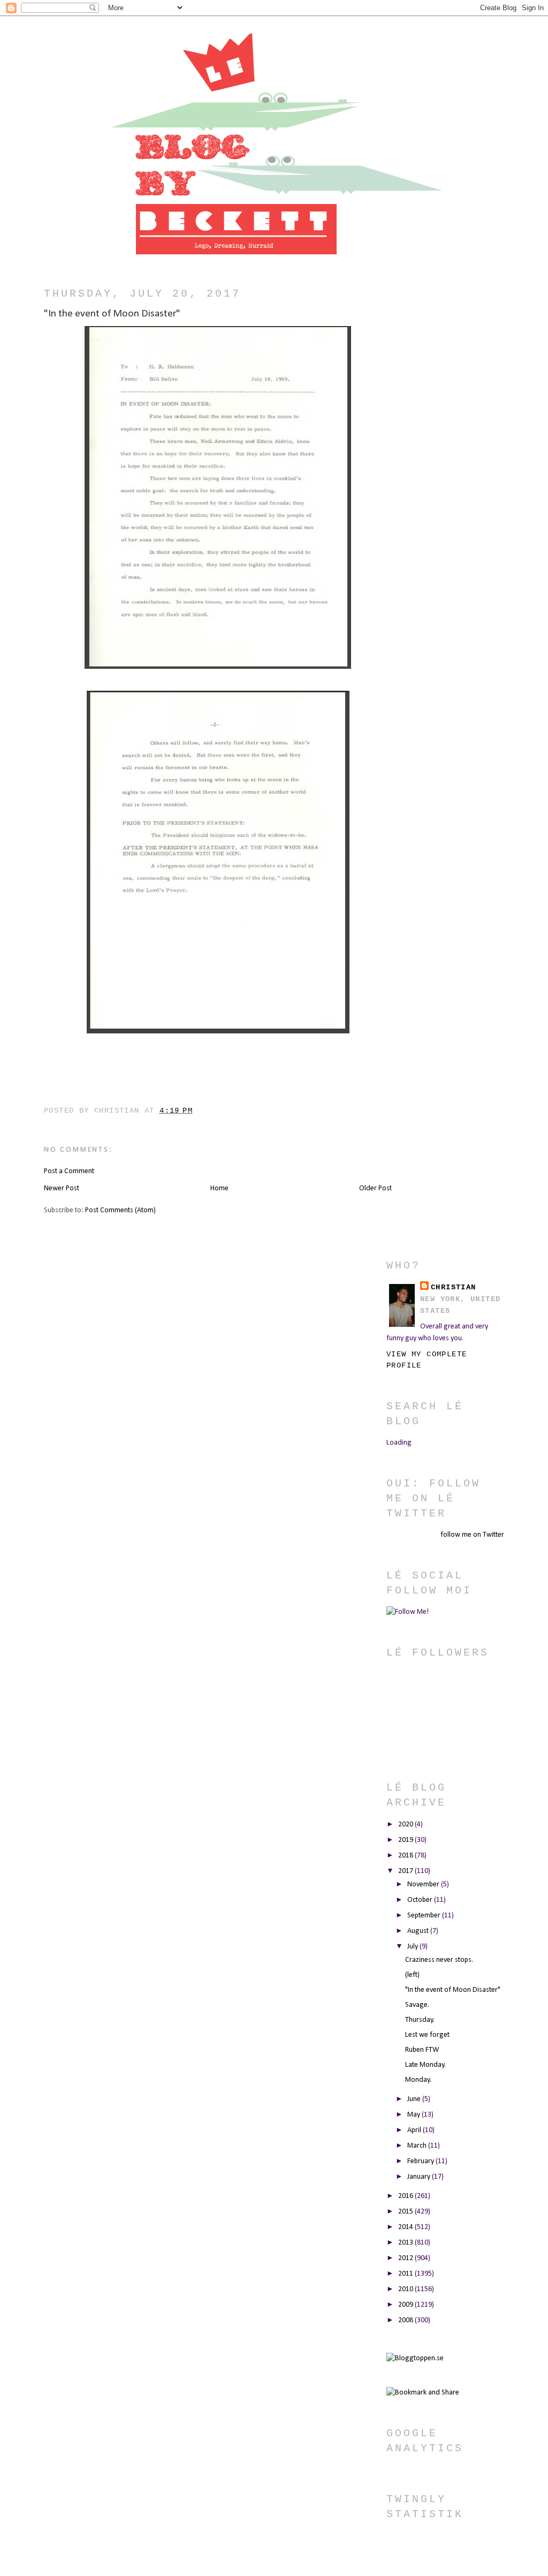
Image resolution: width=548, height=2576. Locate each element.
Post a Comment (69, 1171)
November (424, 1884)
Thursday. (420, 2020)
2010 (406, 2289)
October (421, 1900)
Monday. (418, 2080)
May (414, 2115)
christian (454, 1287)
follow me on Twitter (472, 1535)
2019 (406, 1840)
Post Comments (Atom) (120, 1210)
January (420, 2177)
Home (219, 1188)
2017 (406, 1871)
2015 (406, 2212)
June (415, 2099)
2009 (406, 2305)
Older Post (375, 1188)
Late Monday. (425, 2065)
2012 (406, 2258)
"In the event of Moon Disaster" (453, 1990)
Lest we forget (427, 2035)
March (418, 2146)
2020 (406, 1825)
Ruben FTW (422, 2050)
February (421, 2161)
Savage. (417, 2005)
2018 (406, 1856)
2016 (406, 2196)
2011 (406, 2274)
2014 (406, 2227)
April (415, 2130)
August (419, 1931)
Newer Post (62, 1188)
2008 (406, 2320)
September (425, 1916)
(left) (412, 1975)
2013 (406, 2243)
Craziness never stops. (439, 1960)
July (413, 1947)
